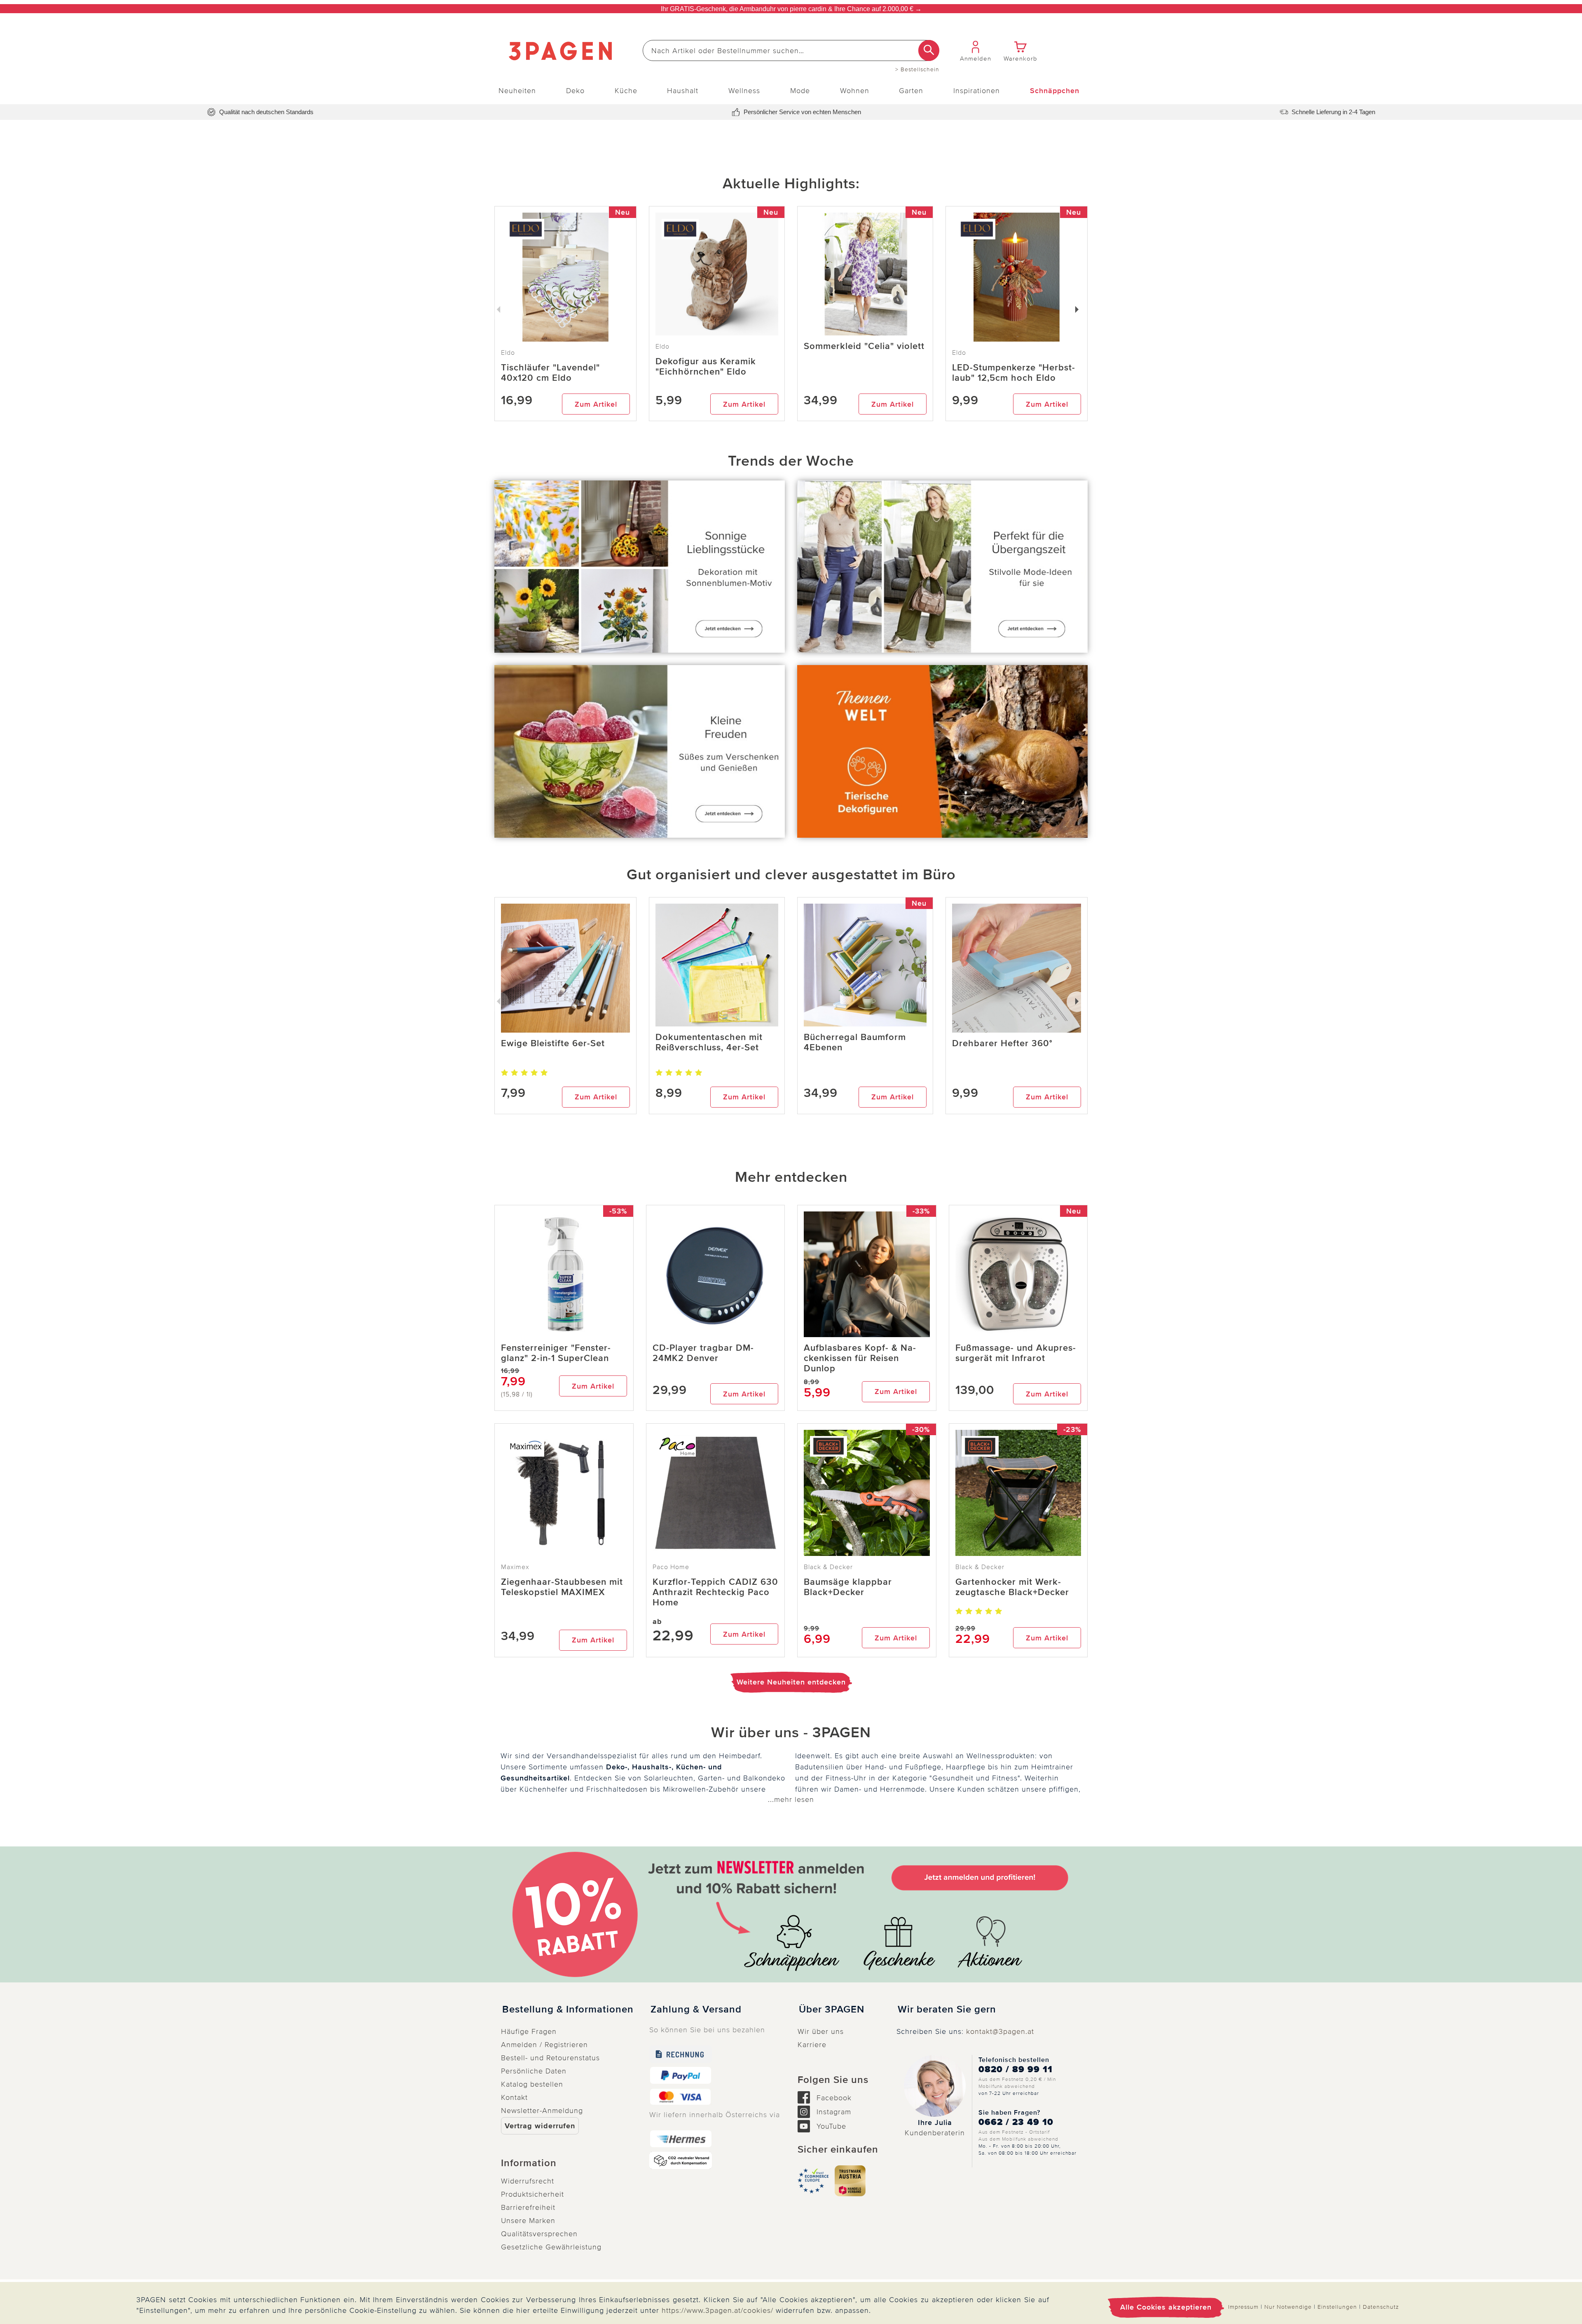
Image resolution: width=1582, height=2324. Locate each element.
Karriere (812, 2045)
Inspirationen (977, 91)
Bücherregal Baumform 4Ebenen (855, 1043)
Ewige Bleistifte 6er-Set (553, 1044)
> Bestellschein (917, 70)
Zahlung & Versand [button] (696, 2010)
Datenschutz (1381, 2307)
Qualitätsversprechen (539, 2234)
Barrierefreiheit (528, 2207)
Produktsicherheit (532, 2194)
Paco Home (671, 1567)
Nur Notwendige (1288, 2307)
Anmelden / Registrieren (544, 2045)
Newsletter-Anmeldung (542, 2111)
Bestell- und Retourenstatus (550, 2058)
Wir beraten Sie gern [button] (947, 2010)
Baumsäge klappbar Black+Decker (848, 1587)
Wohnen (855, 91)
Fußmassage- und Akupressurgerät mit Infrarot (1016, 1353)
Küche (626, 91)
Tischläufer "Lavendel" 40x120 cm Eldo (550, 373)
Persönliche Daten (534, 2071)
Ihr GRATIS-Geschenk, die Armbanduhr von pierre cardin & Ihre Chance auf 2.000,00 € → (791, 9)
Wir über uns (821, 2031)
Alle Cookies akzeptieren (1166, 2307)
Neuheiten (517, 91)
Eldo (662, 347)
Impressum (1243, 2307)
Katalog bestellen (532, 2084)
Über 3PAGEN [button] (832, 2010)
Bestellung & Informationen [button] (568, 2010)
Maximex (515, 1567)
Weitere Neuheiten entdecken (791, 1682)
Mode (800, 91)
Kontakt (514, 2097)
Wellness (744, 91)
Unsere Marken (528, 2221)
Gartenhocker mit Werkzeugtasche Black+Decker (1012, 1587)
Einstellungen (1337, 2307)
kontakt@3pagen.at (1000, 2031)
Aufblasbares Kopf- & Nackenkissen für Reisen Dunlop (860, 1358)
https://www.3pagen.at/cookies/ (717, 2310)
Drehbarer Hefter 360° (1002, 1044)
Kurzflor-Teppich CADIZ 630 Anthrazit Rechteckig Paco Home (715, 1592)
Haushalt (683, 91)
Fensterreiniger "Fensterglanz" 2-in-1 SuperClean (556, 1353)
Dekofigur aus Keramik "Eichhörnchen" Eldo (706, 367)
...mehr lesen (791, 1799)
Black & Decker (828, 1567)
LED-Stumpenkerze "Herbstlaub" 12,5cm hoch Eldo (1013, 373)
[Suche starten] (929, 50)
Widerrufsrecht (528, 2181)
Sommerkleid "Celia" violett (864, 346)
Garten (911, 91)
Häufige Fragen (529, 2031)
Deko (575, 91)
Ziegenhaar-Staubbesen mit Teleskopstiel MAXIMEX (562, 1587)
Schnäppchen (1055, 91)
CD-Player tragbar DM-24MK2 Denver (703, 1353)
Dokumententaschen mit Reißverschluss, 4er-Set (709, 1043)
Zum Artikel (596, 404)
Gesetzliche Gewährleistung (551, 2247)
